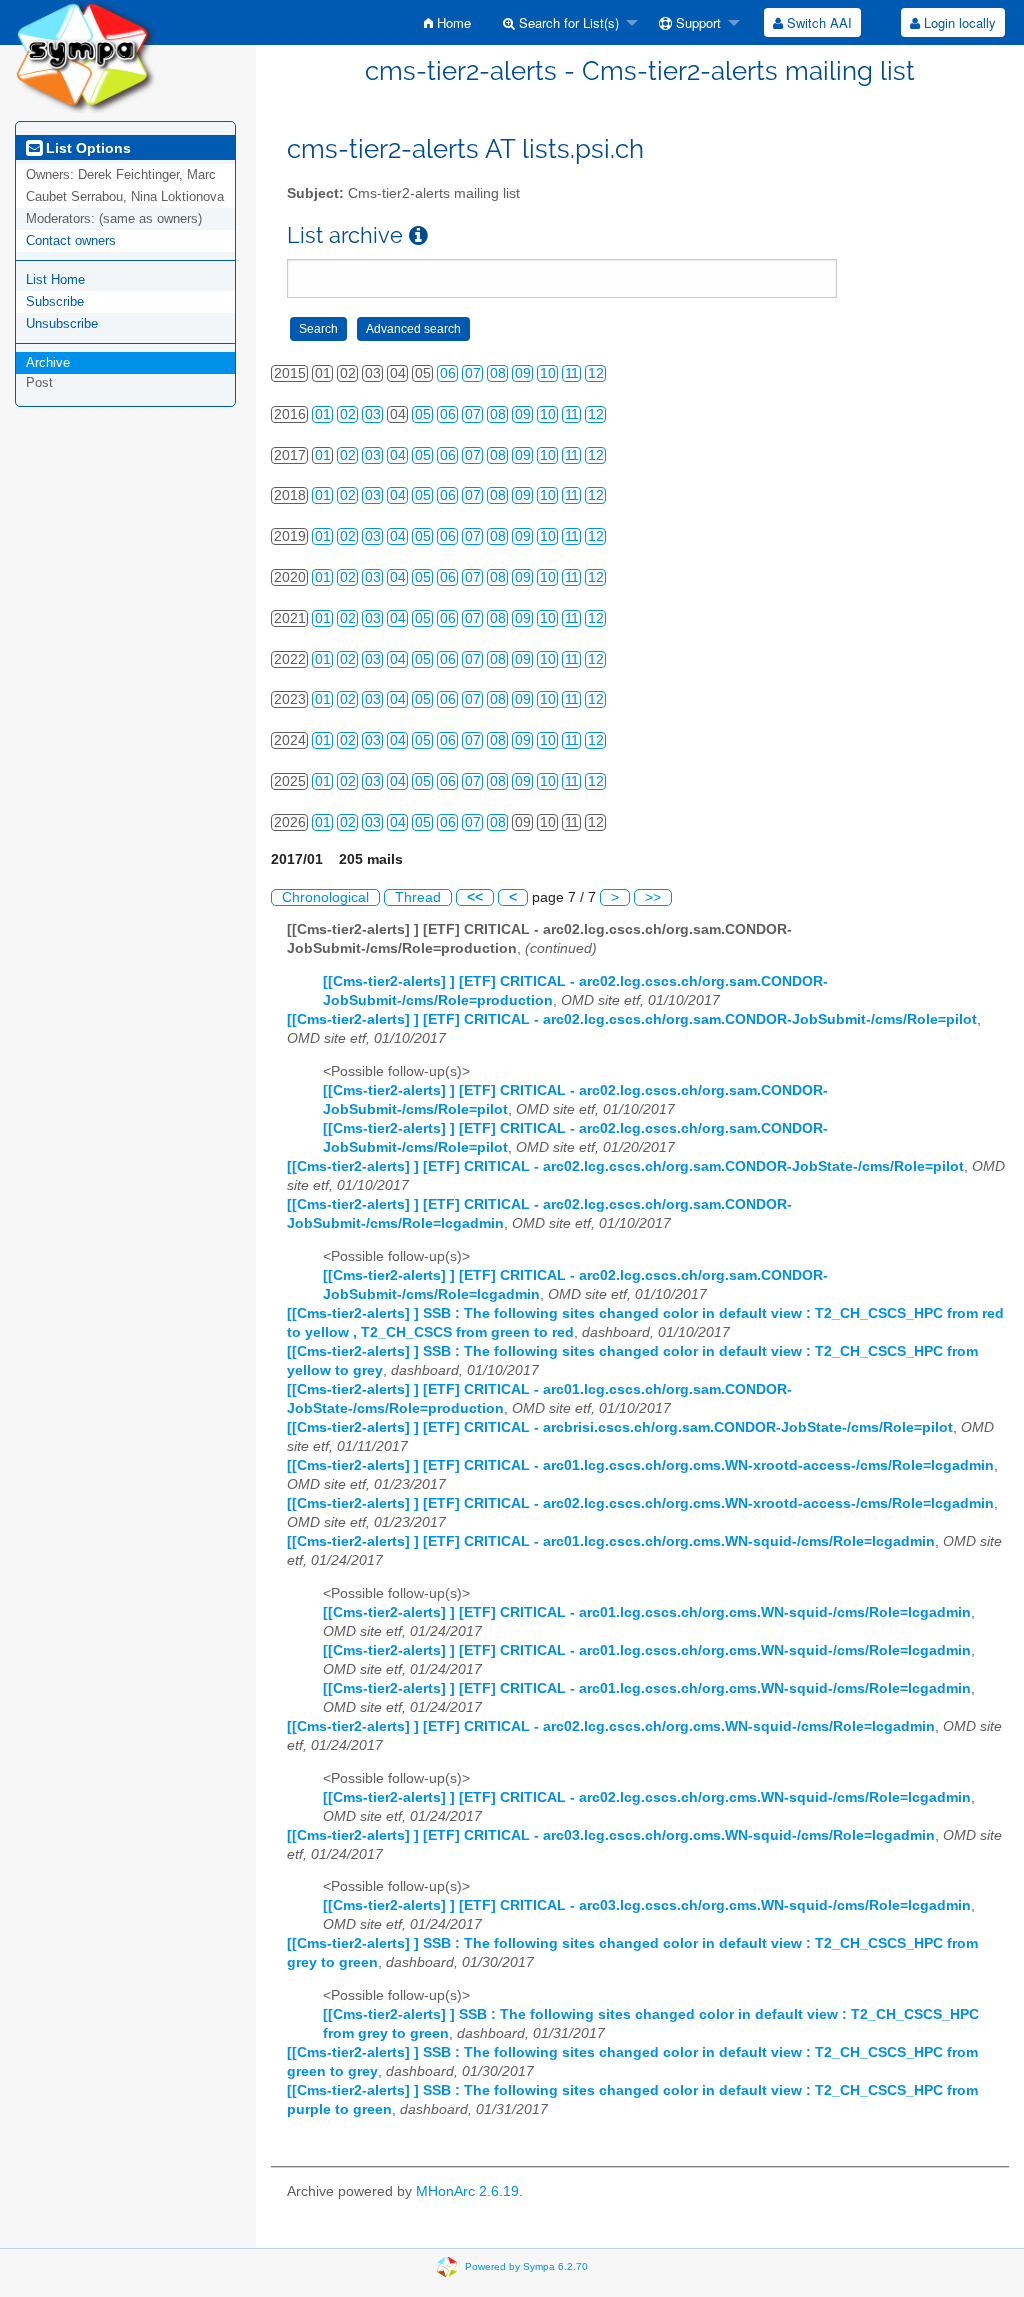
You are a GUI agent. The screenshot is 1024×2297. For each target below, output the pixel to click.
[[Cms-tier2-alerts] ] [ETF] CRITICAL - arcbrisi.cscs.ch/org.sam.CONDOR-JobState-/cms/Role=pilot (620, 1427)
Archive (48, 362)
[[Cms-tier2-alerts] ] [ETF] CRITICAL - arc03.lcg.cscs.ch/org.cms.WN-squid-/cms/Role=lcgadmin (611, 1835)
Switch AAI (817, 22)
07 (473, 373)
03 (373, 414)
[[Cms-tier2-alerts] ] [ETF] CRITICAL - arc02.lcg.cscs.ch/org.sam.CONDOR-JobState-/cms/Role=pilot (625, 1166)
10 (548, 373)
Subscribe (55, 301)
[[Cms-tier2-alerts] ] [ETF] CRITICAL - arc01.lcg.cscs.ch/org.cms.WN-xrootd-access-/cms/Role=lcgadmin (640, 1465)
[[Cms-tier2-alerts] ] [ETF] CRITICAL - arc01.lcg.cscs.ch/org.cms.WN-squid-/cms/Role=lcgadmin (611, 1541)
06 (448, 373)
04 (398, 455)
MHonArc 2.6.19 (467, 2191)
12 (596, 373)
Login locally (958, 22)
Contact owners (71, 240)
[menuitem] (447, 22)
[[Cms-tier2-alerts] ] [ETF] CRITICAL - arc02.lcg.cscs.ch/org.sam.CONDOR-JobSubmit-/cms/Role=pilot (632, 1019)
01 (323, 414)
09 (523, 373)
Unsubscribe (62, 323)
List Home (55, 279)
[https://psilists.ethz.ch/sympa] (85, 55)
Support (696, 22)
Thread (418, 897)
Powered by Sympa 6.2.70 (526, 2266)
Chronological (325, 897)
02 (348, 414)
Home (452, 22)
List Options (86, 148)
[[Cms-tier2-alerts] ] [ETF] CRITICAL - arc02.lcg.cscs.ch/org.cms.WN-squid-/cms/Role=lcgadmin (611, 1726)
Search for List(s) (567, 22)
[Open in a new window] (418, 235)
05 (423, 414)
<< (475, 897)
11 (572, 373)
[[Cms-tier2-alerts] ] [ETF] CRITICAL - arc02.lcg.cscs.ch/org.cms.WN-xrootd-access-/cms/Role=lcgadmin (640, 1503)
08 (498, 373)
